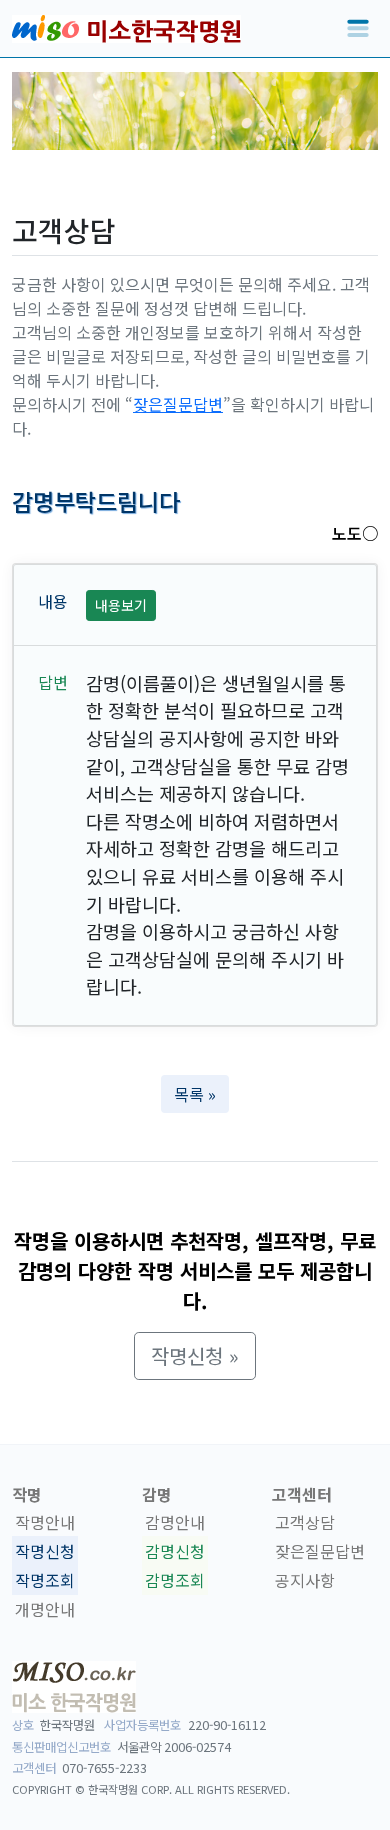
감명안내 (175, 1523)
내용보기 (121, 605)
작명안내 (45, 1523)
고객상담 (305, 1523)
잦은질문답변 (178, 404)
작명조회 (45, 1580)
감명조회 (175, 1580)
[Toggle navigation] (358, 29)
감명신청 (175, 1551)
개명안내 (45, 1609)
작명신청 (45, 1551)
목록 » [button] (195, 1094)
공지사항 (305, 1580)
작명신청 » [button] (195, 1355)
